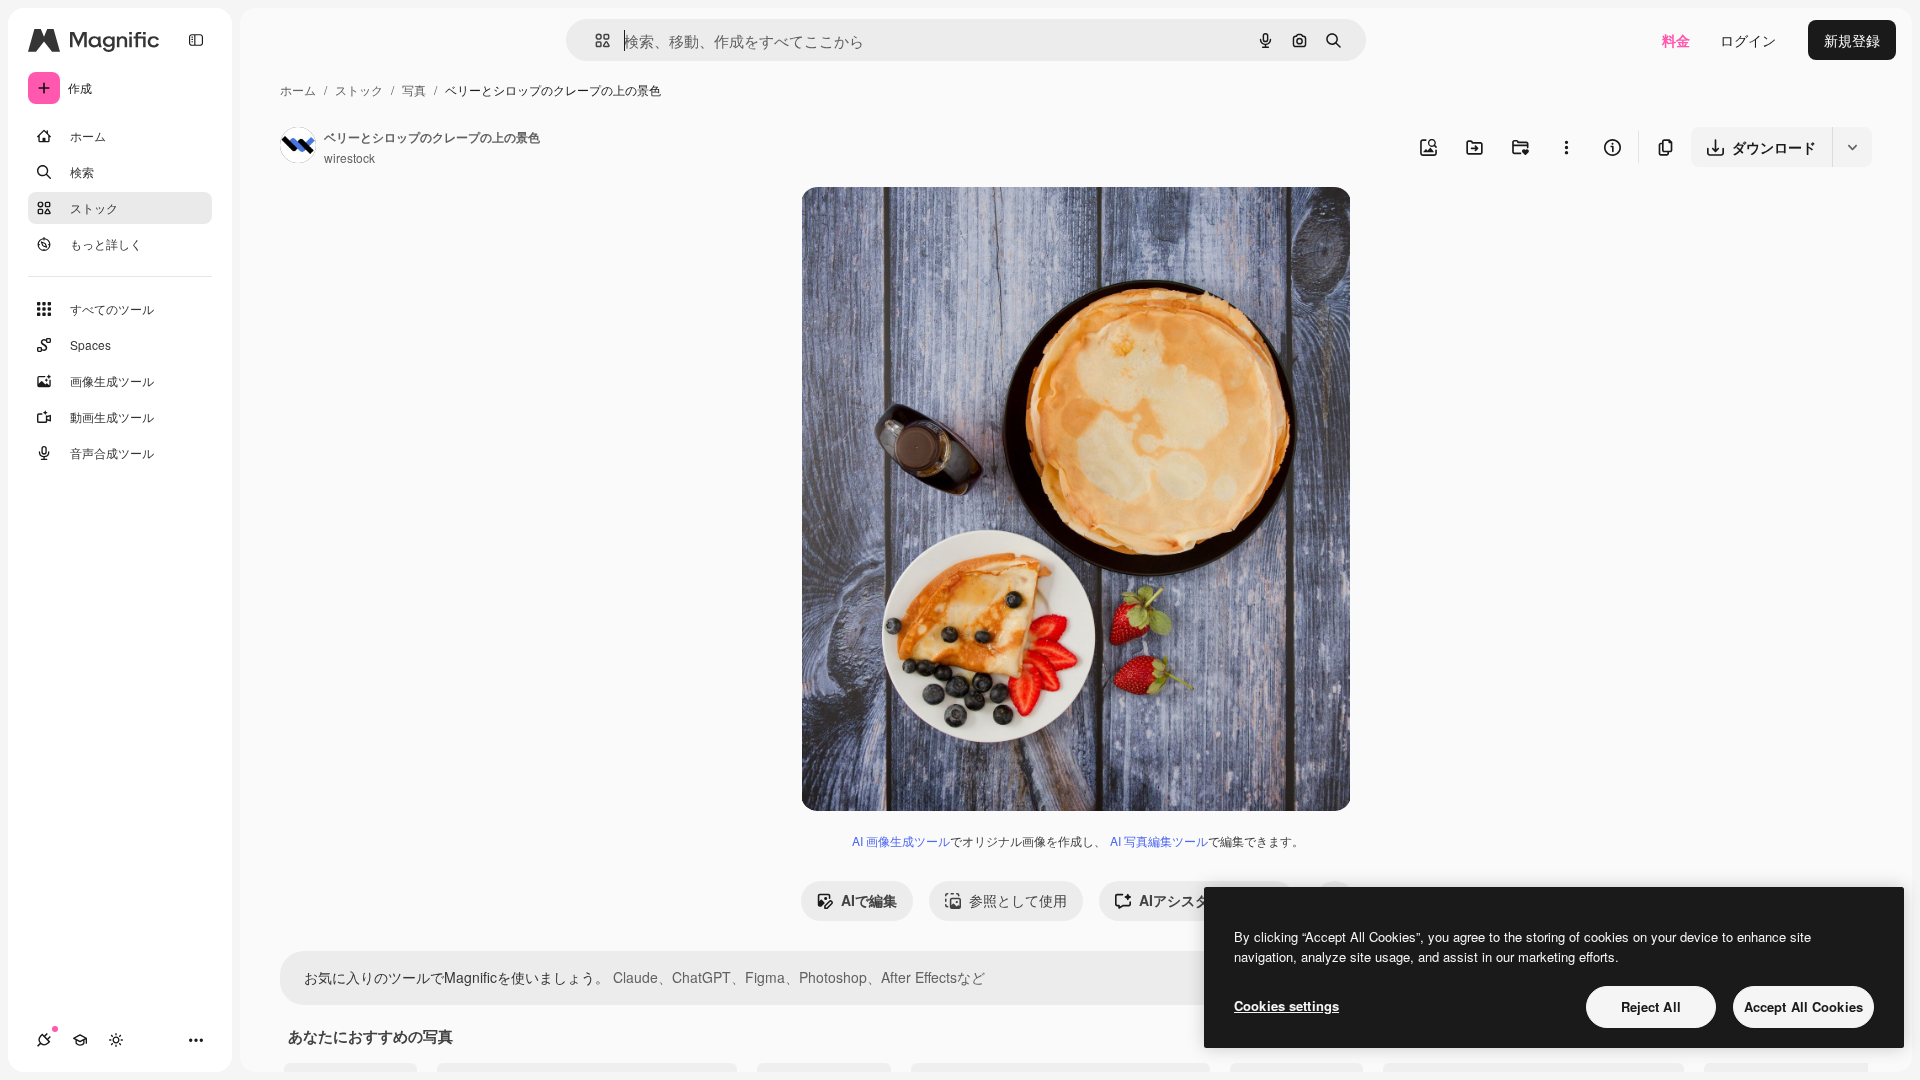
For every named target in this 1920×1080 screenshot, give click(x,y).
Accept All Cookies (1803, 1006)
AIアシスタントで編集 (1209, 900)
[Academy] (80, 1040)
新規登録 (1852, 40)
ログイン (1748, 40)
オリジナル (938, 225)
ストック (359, 89)
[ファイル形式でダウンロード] (1852, 147)
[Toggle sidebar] (196, 40)
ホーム (298, 89)
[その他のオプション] (1566, 147)
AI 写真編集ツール (1159, 840)
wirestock (349, 157)
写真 (414, 89)
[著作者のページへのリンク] (298, 147)
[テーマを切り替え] (116, 1040)
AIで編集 (869, 900)
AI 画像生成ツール (901, 840)
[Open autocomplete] (594, 40)
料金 (1676, 40)
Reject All (1651, 1006)
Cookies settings (1286, 1005)
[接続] (44, 1040)
